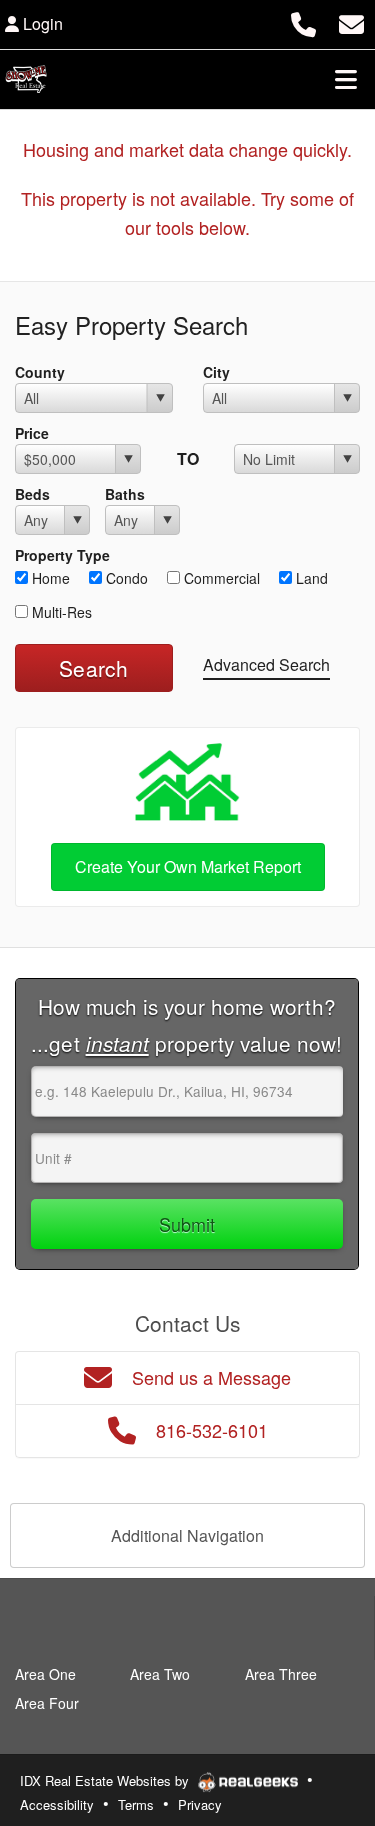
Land (310, 578)
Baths (125, 494)
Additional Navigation (187, 1535)
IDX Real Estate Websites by (106, 1780)
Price (32, 433)
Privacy (200, 1804)
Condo (125, 578)
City (216, 372)
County (40, 372)
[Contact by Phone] (303, 21)
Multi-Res (60, 612)
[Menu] (346, 79)
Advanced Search (266, 664)
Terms (136, 1804)
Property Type (62, 555)
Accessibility (57, 1804)
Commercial (220, 578)
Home (49, 578)
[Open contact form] (351, 21)
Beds (32, 494)
